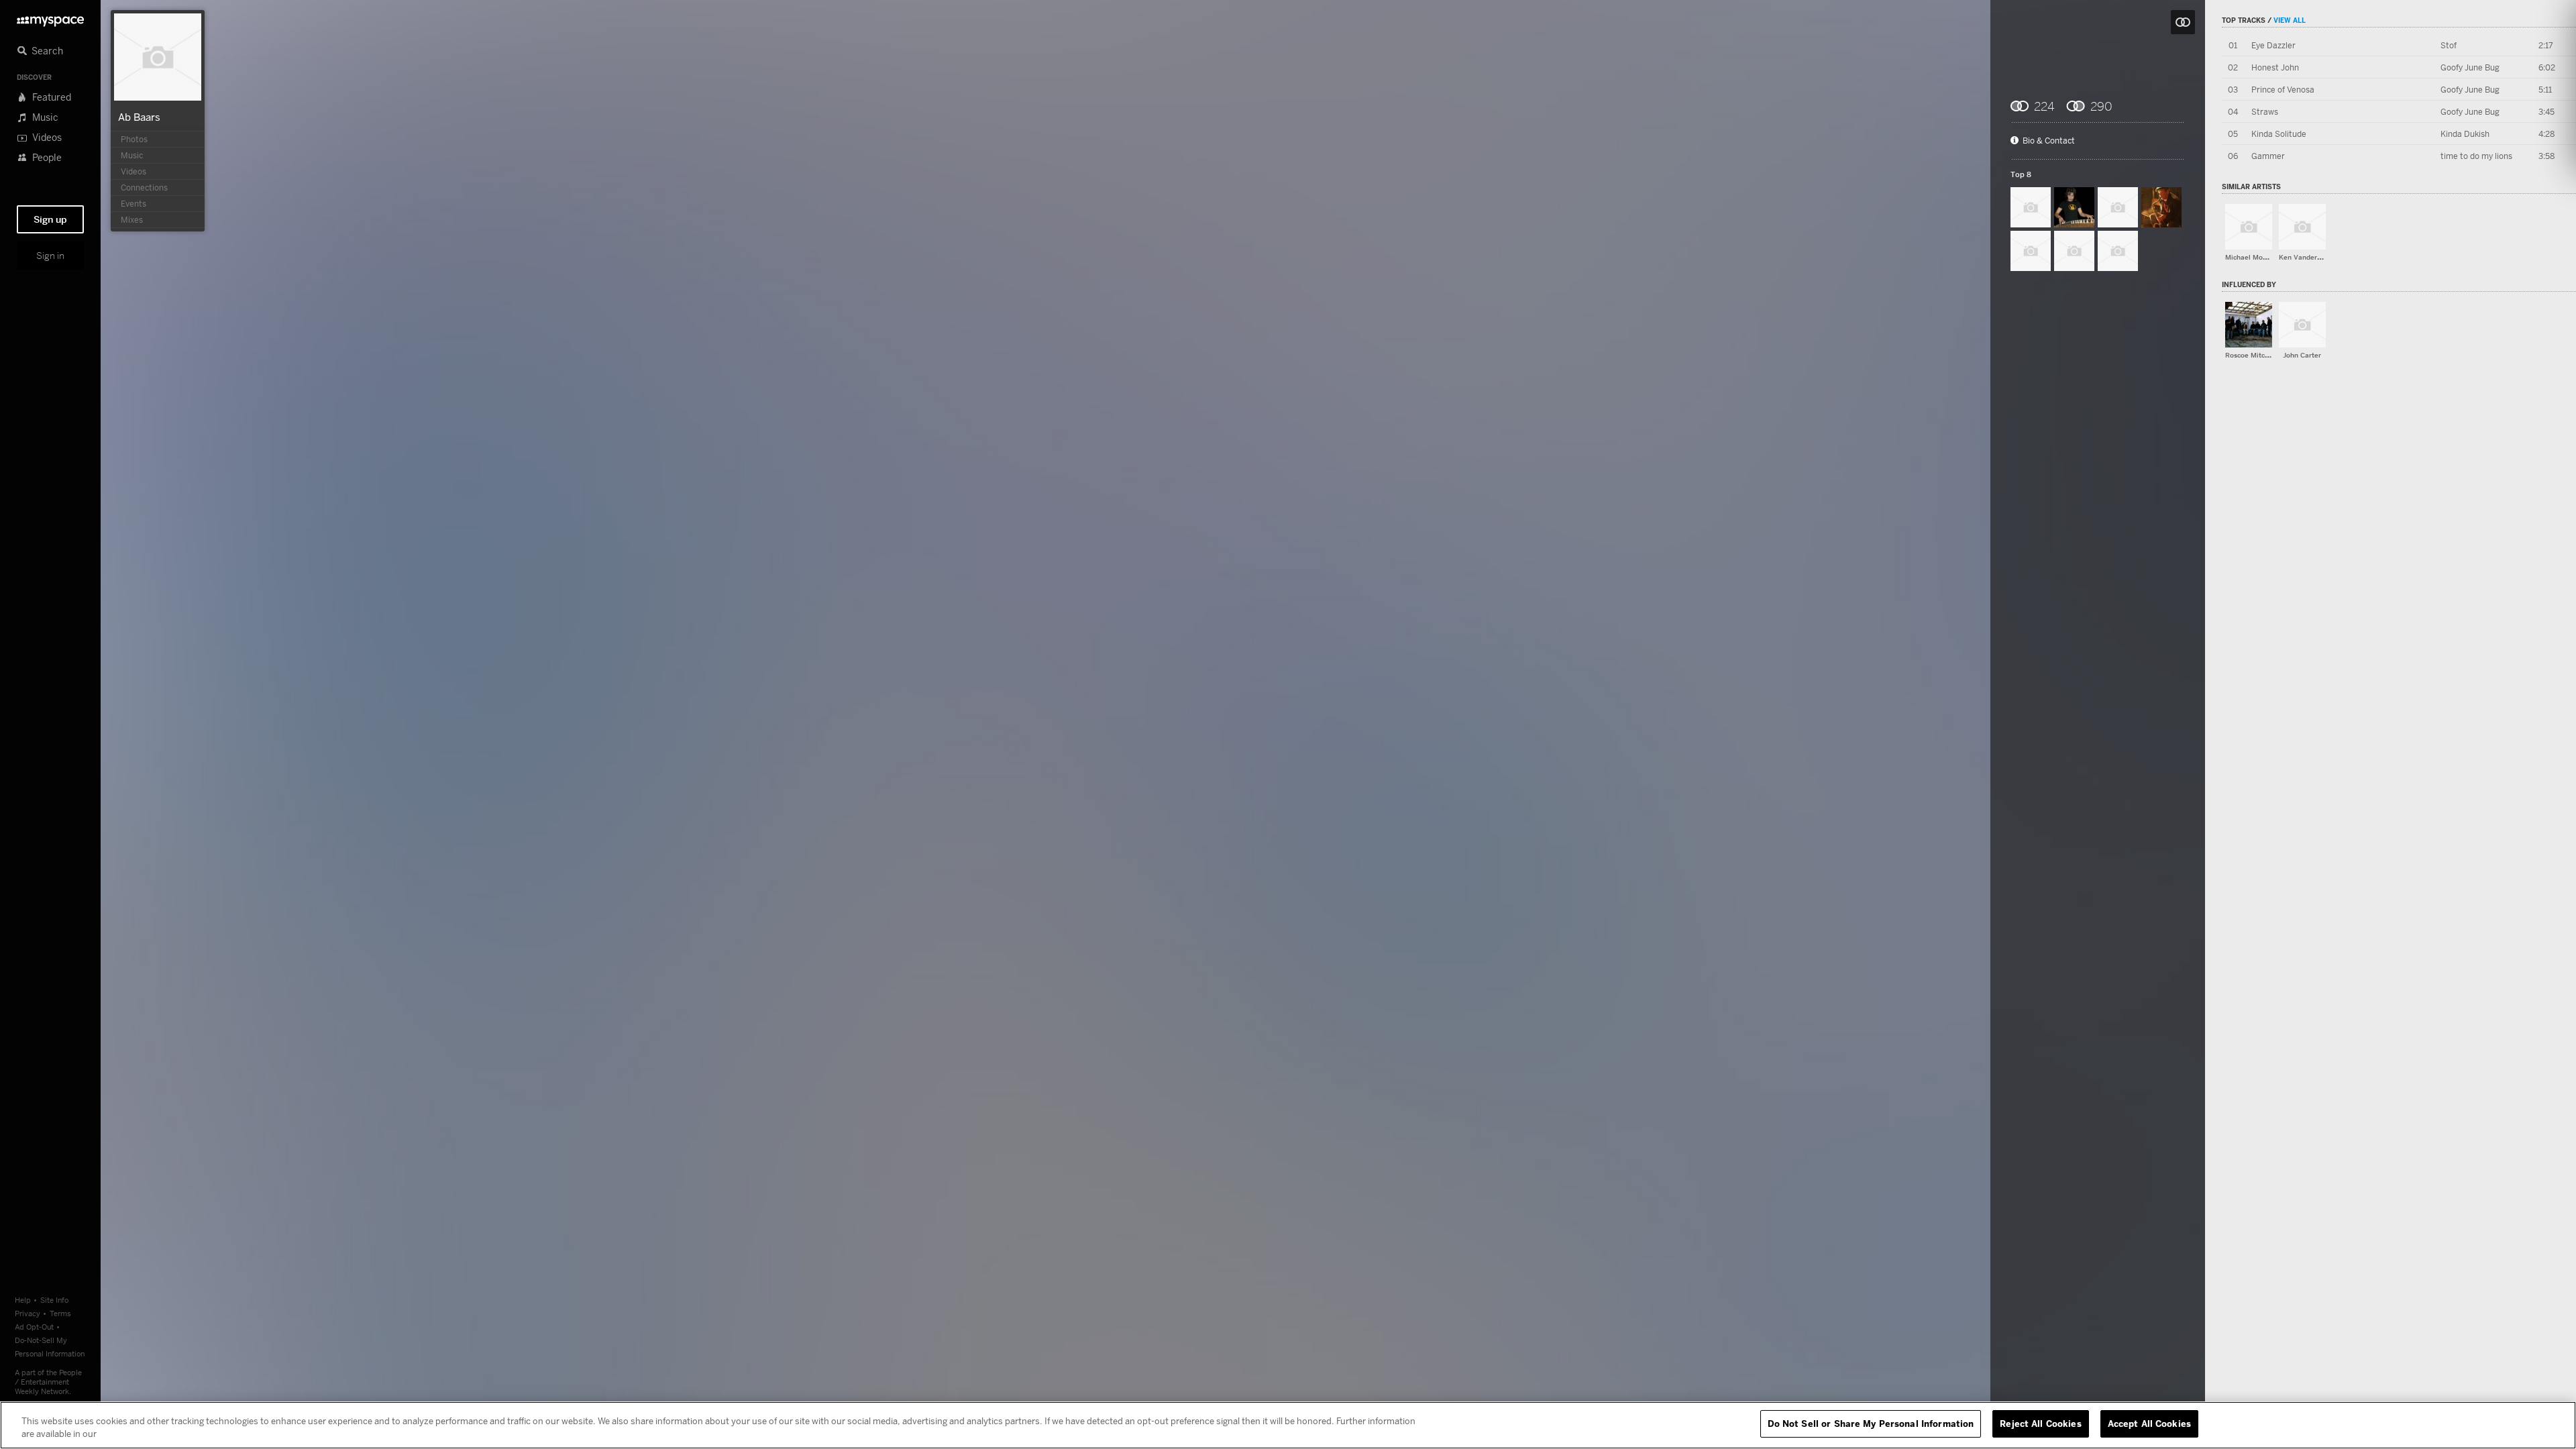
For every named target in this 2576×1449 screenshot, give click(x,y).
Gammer (2268, 156)
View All (2290, 20)
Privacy (28, 1313)
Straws (2265, 112)
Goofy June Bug (2470, 67)
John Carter (2302, 355)
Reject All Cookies (2040, 1424)
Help (23, 1300)
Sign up (50, 219)
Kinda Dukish (2465, 134)
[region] (1288, 1425)
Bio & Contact (2049, 141)
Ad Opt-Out (34, 1327)
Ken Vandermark (2306, 257)
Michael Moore (2249, 257)
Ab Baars (139, 117)
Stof (2449, 45)
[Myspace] (50, 18)
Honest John (2275, 67)
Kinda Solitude (2279, 134)
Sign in (50, 256)
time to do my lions (2476, 156)
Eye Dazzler (2273, 45)
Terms (60, 1313)
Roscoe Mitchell (2251, 355)
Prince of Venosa (2283, 90)
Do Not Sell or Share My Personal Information (1871, 1424)
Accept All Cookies (2149, 1424)
